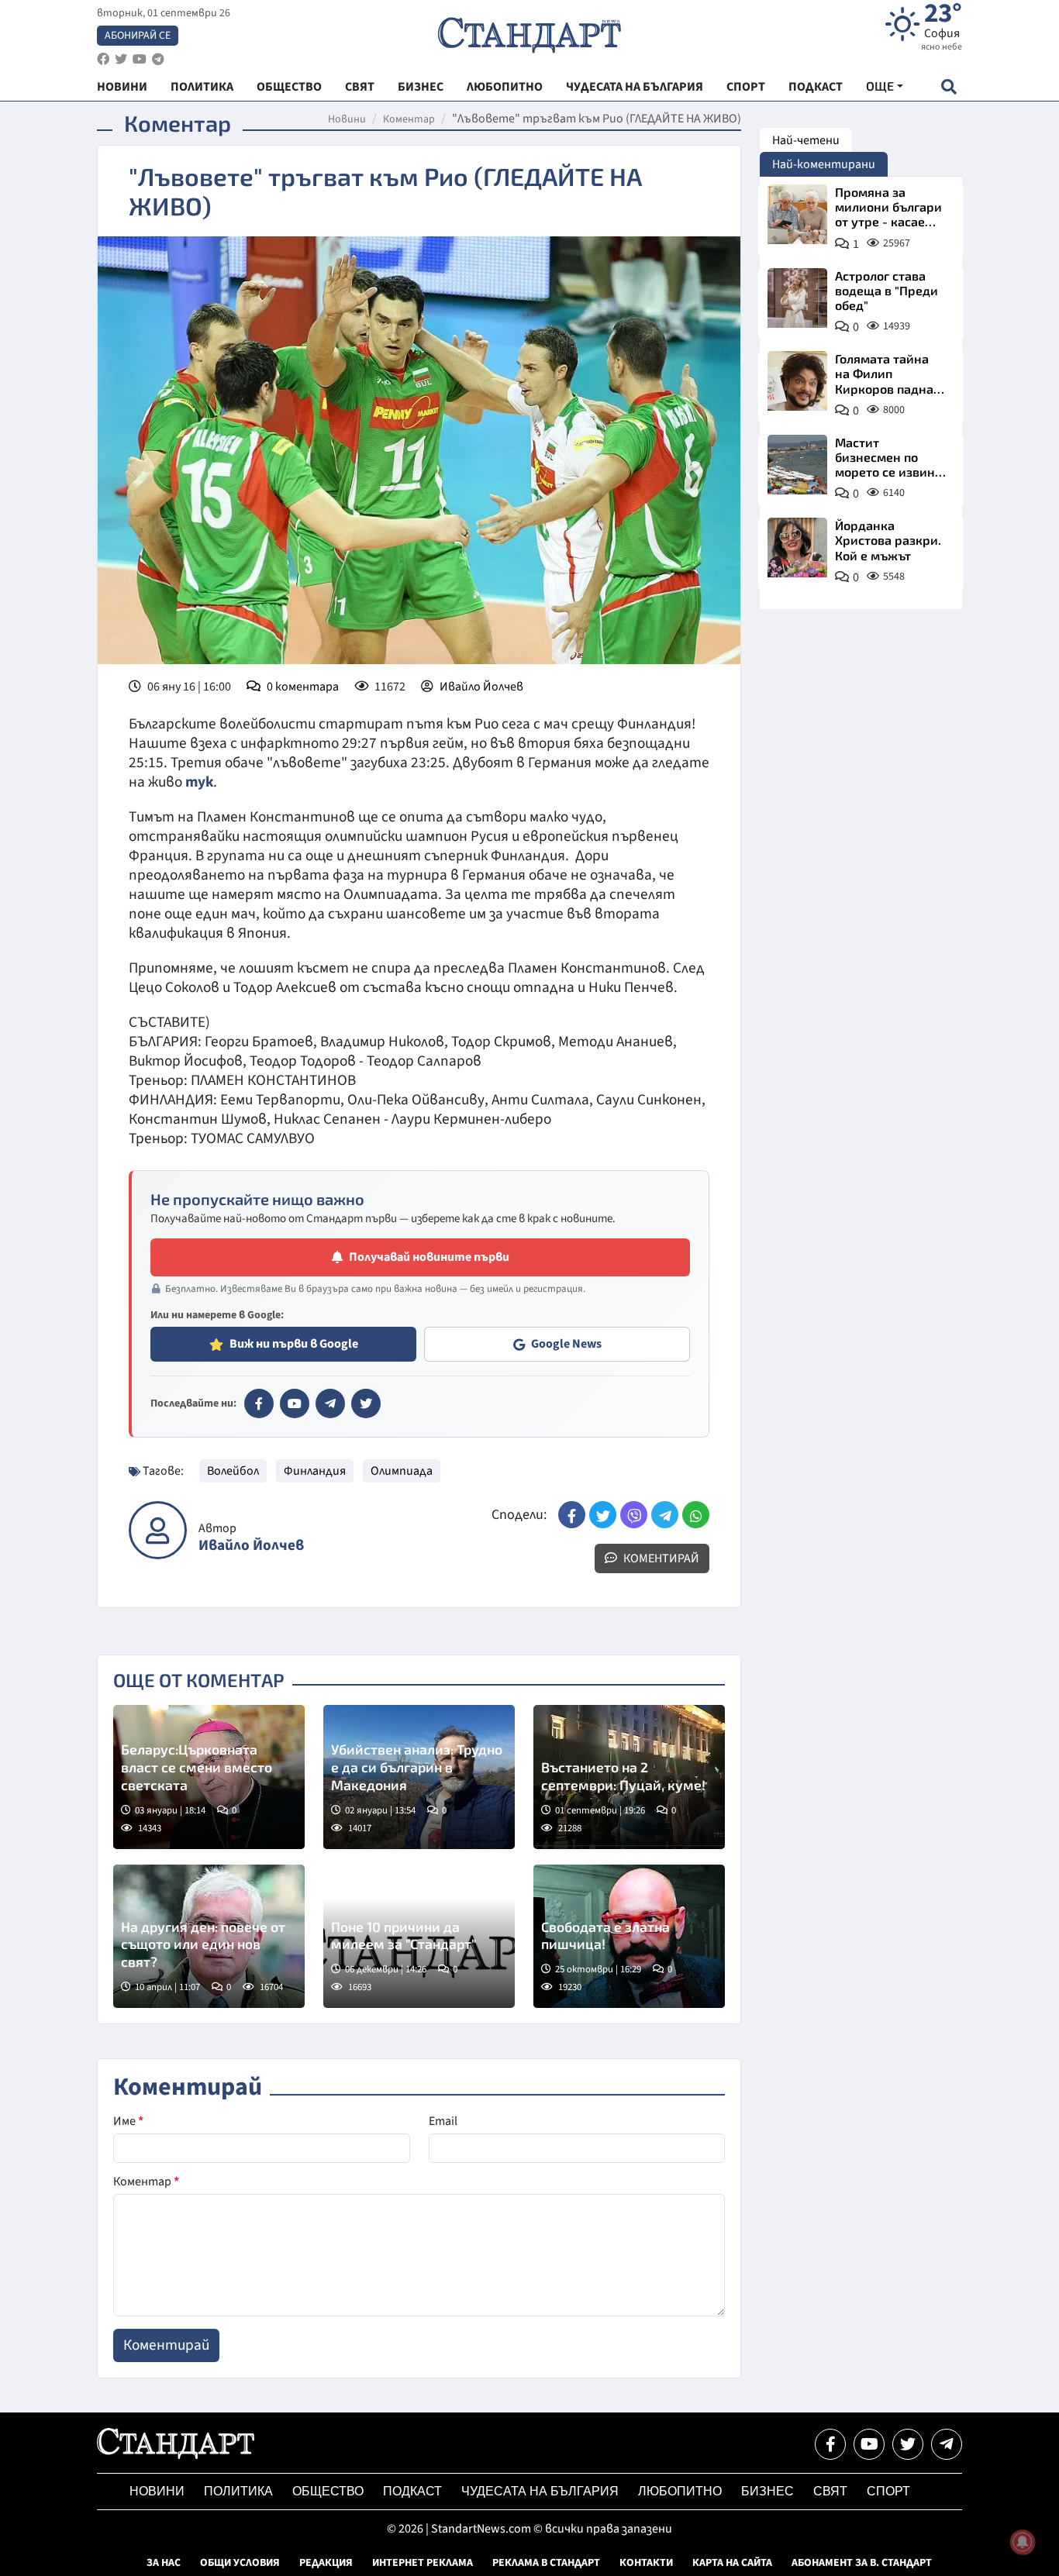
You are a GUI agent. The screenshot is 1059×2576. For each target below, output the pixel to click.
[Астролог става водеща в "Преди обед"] (797, 298)
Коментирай (660, 1558)
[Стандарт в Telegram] (330, 1403)
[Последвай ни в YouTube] (869, 2444)
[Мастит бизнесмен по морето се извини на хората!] (797, 465)
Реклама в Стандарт (546, 2563)
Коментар (409, 119)
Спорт (888, 2491)
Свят (830, 2491)
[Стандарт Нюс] (176, 2455)
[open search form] (949, 86)
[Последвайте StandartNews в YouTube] (140, 59)
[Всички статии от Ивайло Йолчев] (158, 1530)
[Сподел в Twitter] (603, 1515)
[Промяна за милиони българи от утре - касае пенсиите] (797, 214)
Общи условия (240, 2563)
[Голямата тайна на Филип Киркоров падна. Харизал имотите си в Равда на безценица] (797, 381)
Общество (328, 2491)
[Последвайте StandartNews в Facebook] (103, 59)
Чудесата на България (540, 2491)
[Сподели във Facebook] (572, 1515)
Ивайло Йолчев (481, 687)
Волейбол (233, 1471)
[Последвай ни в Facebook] (830, 2444)
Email (443, 2121)
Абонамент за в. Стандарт (862, 2563)
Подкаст (412, 2491)
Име (128, 2121)
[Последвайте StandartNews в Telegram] (158, 59)
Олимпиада (402, 1471)
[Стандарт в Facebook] (259, 1403)
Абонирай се (138, 36)
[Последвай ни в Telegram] (947, 2444)
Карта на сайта (732, 2563)
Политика (238, 2491)
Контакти (646, 2563)
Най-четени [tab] (806, 140)
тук (198, 782)
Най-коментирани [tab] (824, 164)
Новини (347, 119)
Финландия (315, 1471)
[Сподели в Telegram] (665, 1515)
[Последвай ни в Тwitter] (908, 2444)
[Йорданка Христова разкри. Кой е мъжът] (797, 548)
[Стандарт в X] (366, 1403)
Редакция (326, 2563)
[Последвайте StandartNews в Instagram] (121, 59)
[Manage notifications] (1023, 2542)
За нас (164, 2563)
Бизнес (768, 2491)
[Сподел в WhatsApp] (696, 1515)
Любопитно (680, 2491)
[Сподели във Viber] (634, 1515)
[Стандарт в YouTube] (295, 1403)
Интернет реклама (423, 2563)
